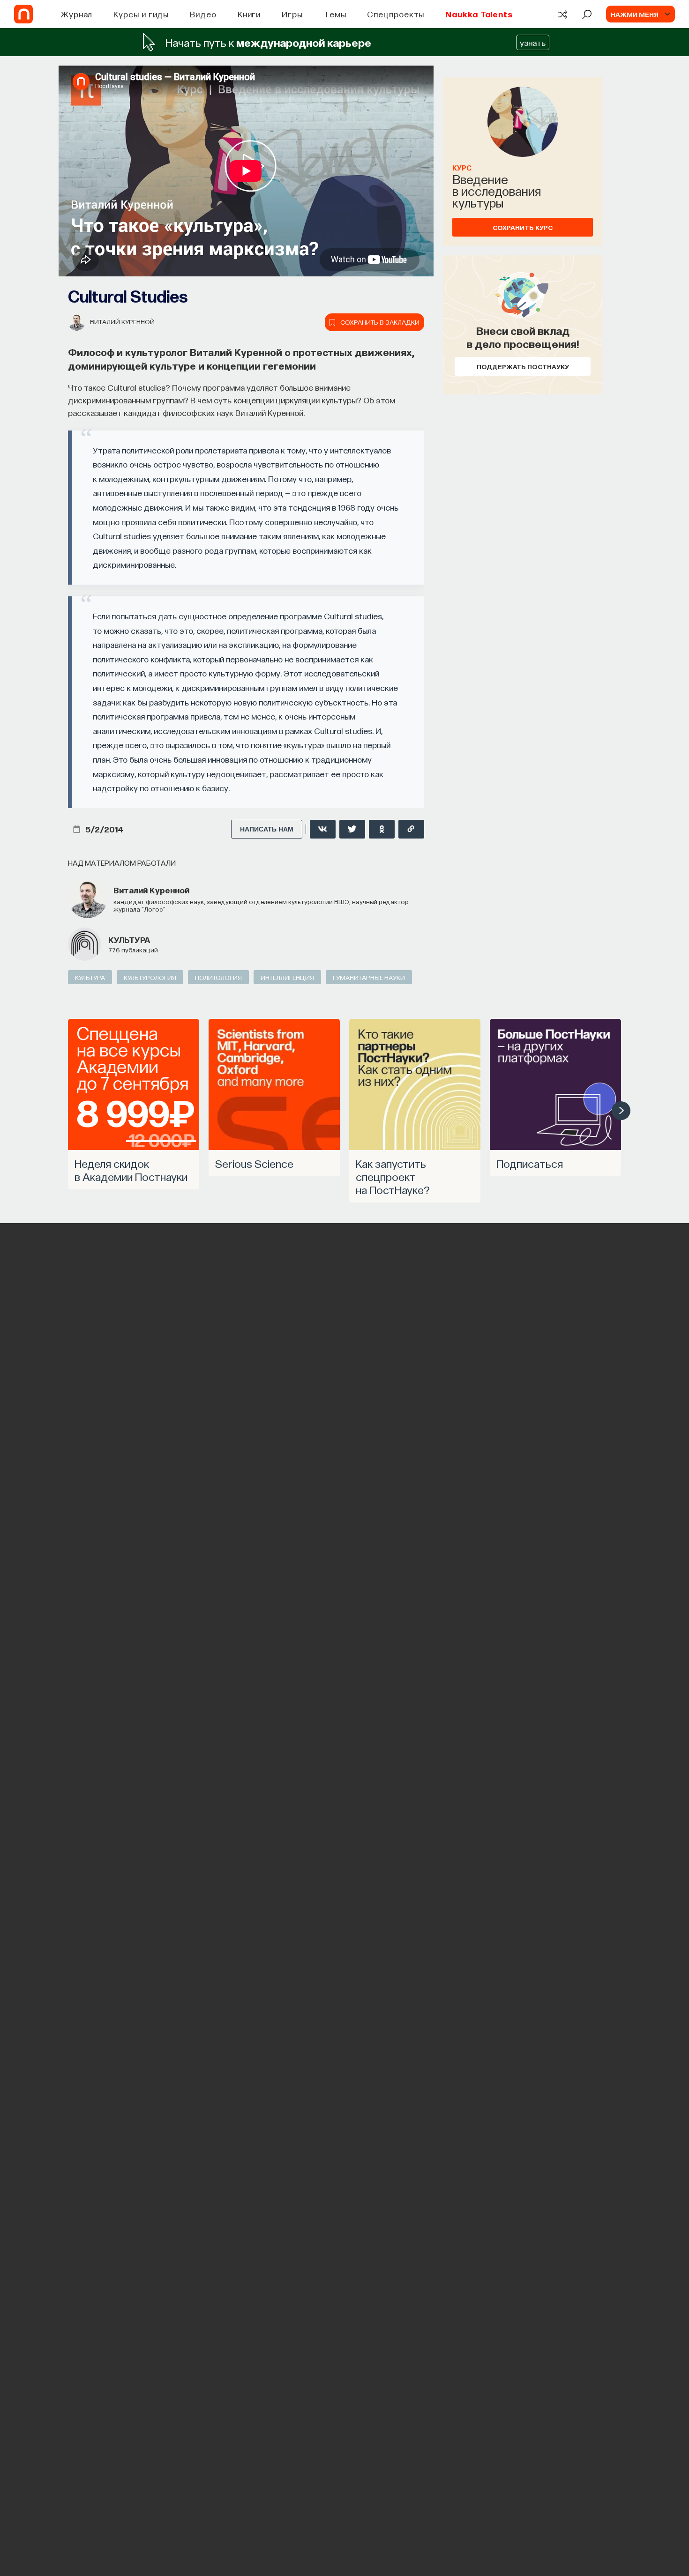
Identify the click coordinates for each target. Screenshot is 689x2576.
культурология (150, 977)
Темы (335, 14)
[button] (621, 1111)
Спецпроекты (396, 14)
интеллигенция (287, 977)
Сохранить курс (523, 227)
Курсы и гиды (141, 14)
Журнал (77, 14)
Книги (249, 14)
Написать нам (267, 829)
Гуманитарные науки (369, 977)
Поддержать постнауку (523, 366)
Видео (203, 14)
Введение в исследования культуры (497, 190)
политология (218, 977)
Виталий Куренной (122, 321)
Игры (292, 14)
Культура (129, 939)
